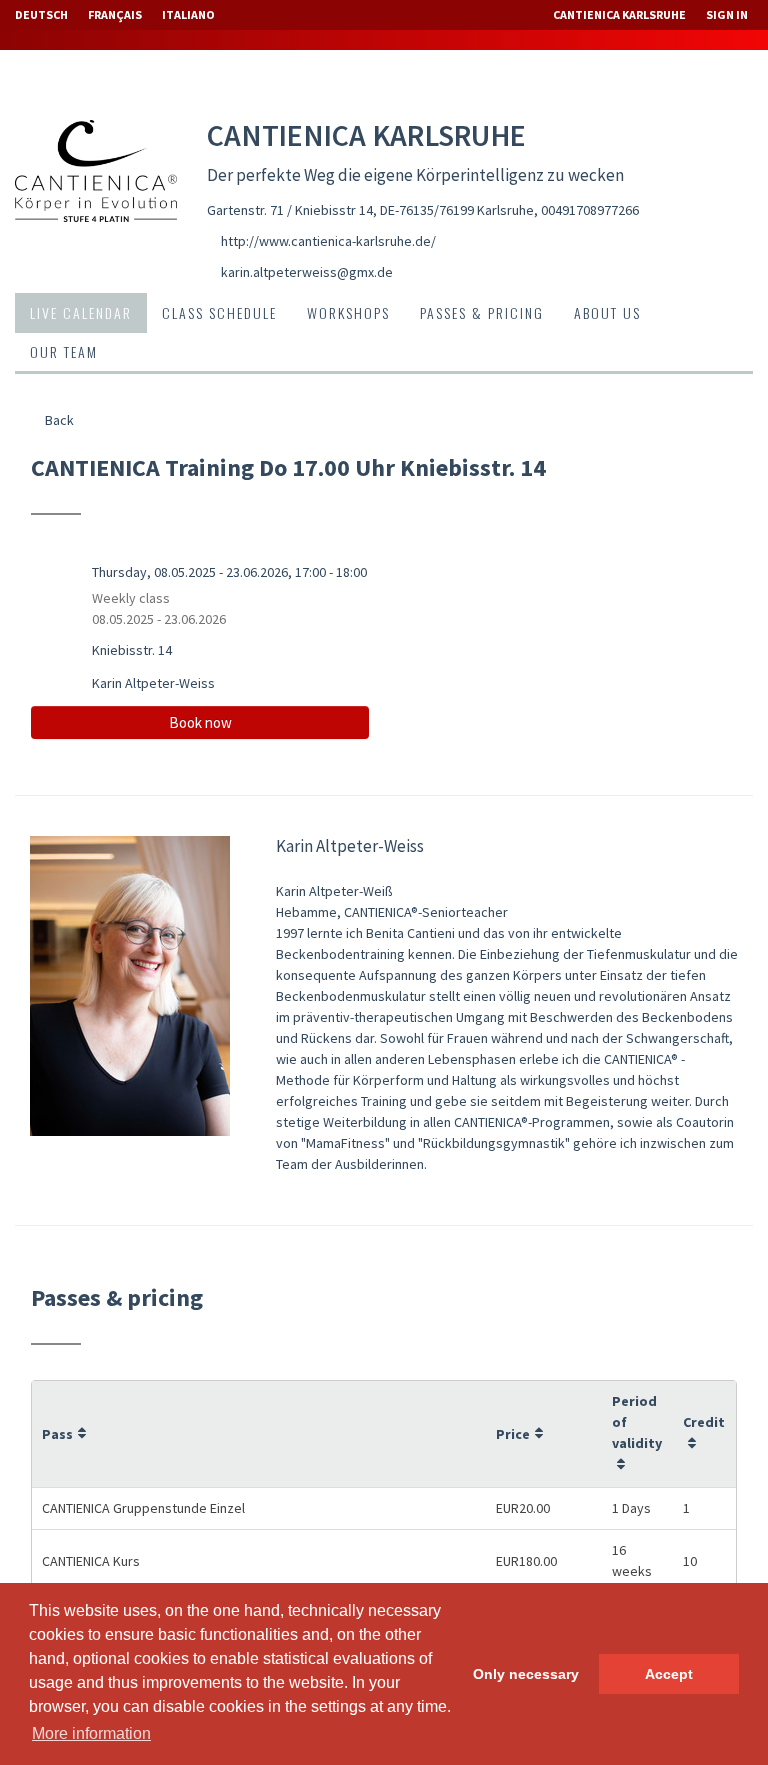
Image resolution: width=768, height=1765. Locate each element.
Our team (64, 351)
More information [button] (91, 1733)
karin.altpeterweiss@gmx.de (307, 272)
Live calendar (81, 312)
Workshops (348, 312)
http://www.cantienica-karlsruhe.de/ (328, 241)
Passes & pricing (482, 312)
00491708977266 (590, 210)
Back (58, 420)
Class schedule (219, 312)
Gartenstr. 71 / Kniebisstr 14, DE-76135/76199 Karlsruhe (370, 210)
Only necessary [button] (526, 1674)
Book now (200, 722)
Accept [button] (669, 1674)
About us (607, 312)
